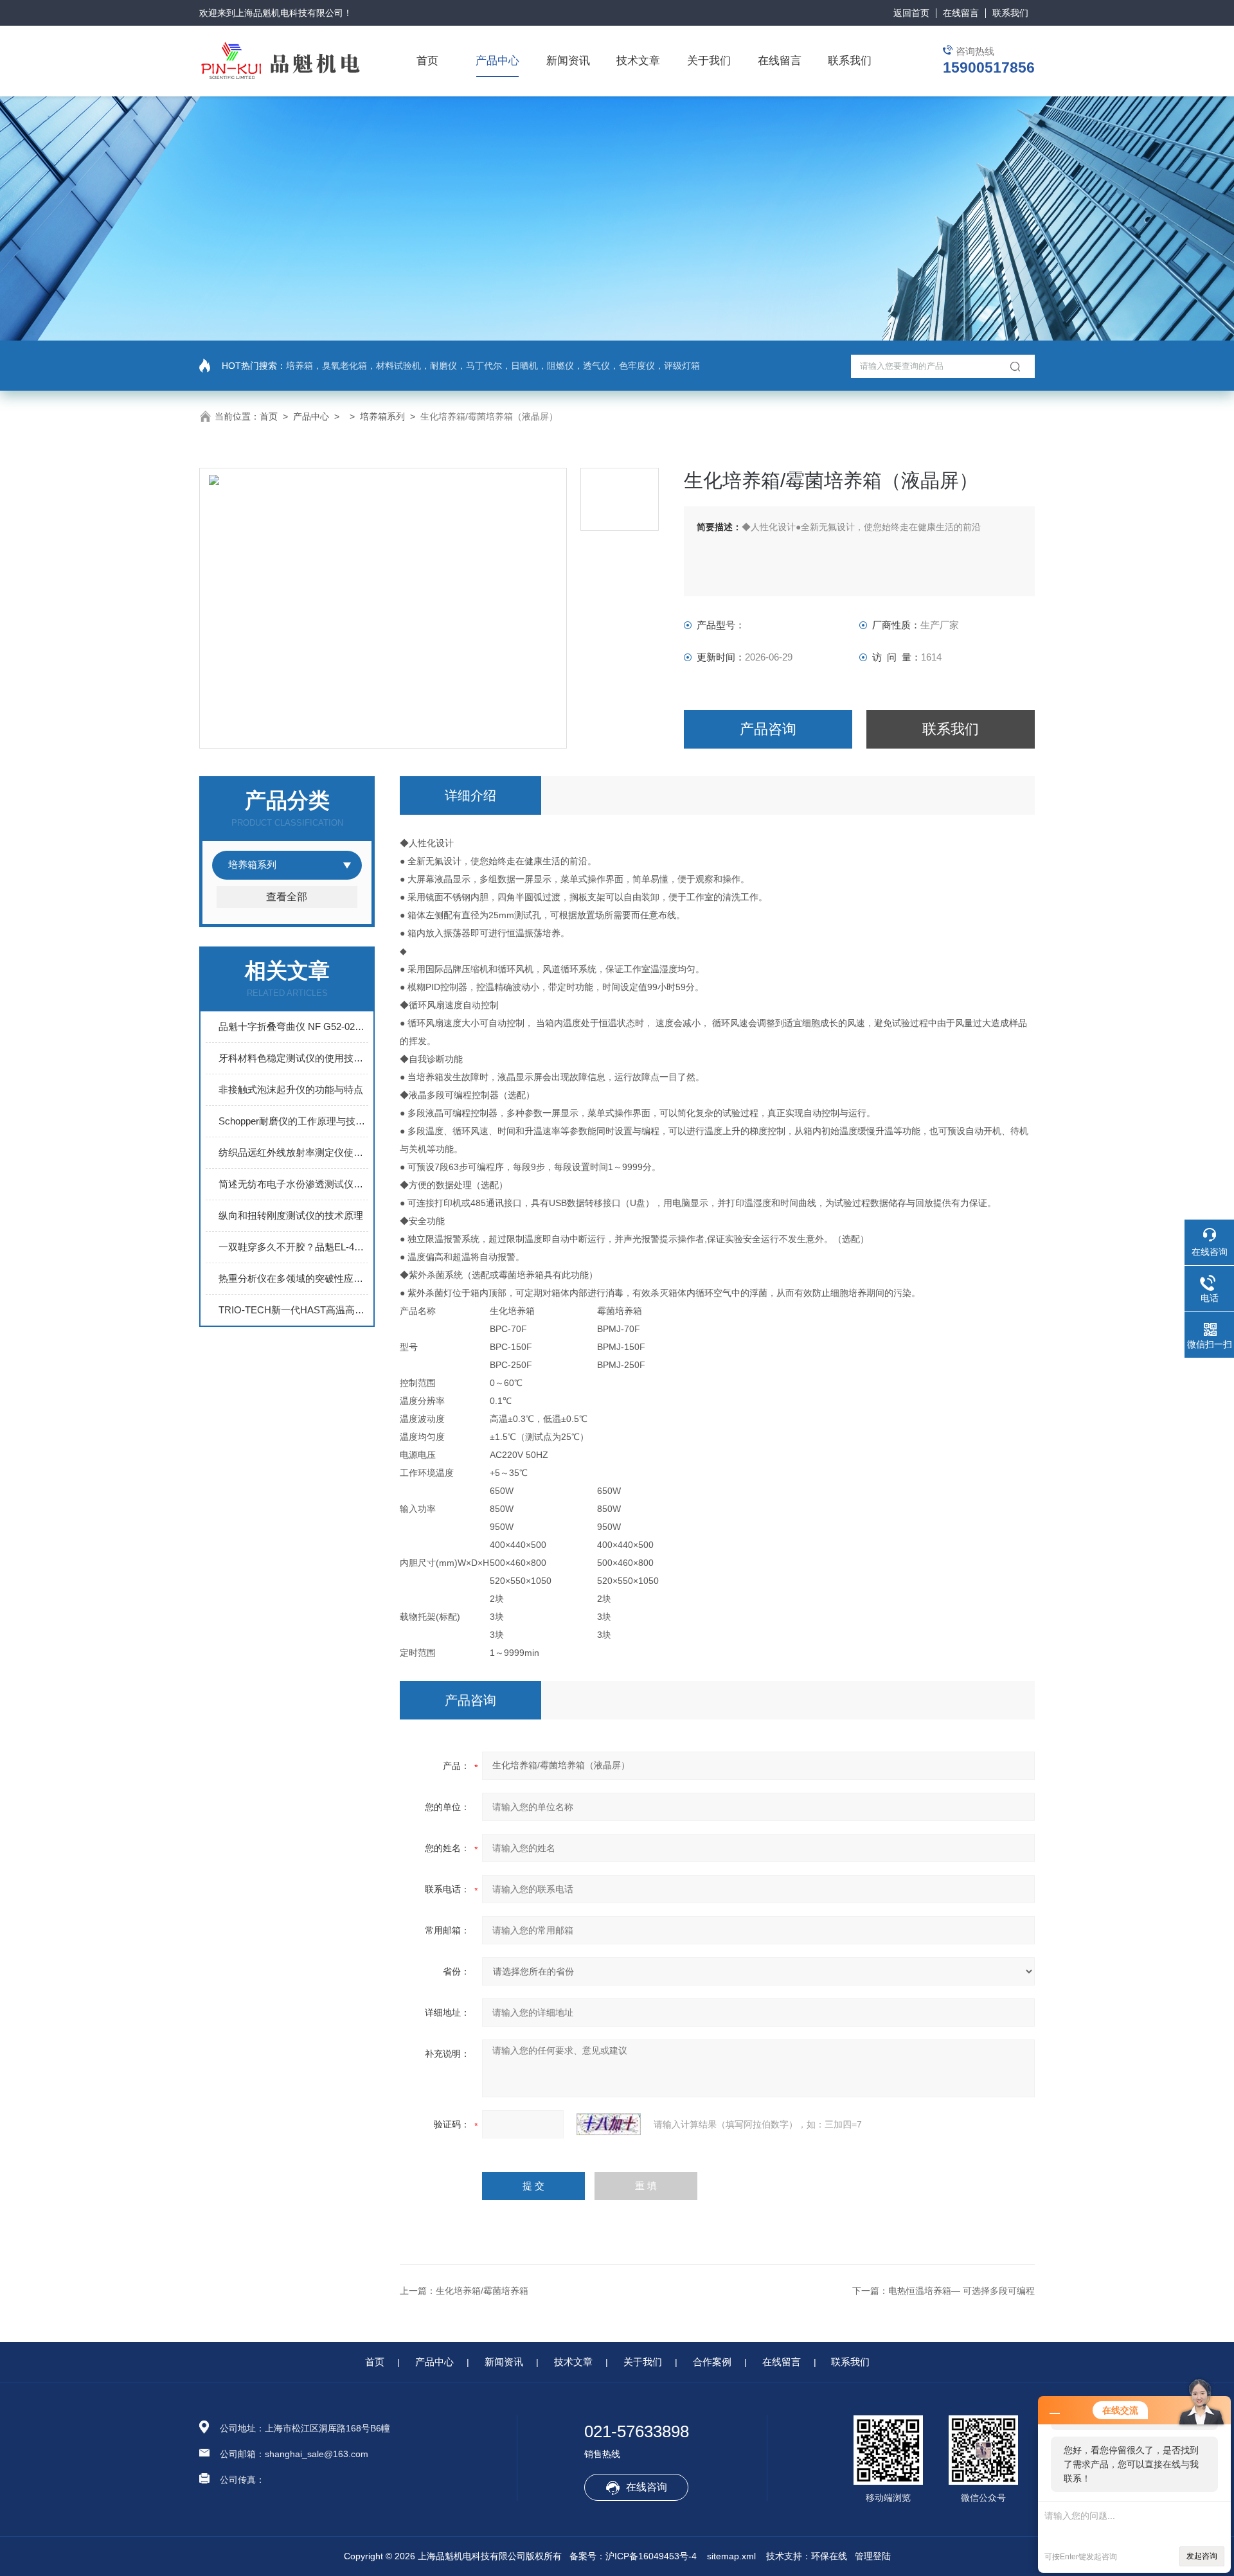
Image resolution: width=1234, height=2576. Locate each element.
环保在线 (829, 2556)
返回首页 (911, 13)
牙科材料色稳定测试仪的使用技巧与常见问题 (293, 1058)
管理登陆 (873, 2556)
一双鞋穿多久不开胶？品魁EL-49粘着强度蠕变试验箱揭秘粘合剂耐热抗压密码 (293, 1247)
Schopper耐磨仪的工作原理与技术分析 (293, 1121)
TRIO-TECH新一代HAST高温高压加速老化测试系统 (293, 1310)
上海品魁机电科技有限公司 (289, 13)
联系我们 (1010, 13)
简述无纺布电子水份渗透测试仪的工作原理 (293, 1184)
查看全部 (287, 897)
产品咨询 (768, 729)
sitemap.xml (731, 2556)
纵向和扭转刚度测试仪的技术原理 (291, 1215)
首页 (427, 61)
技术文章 (638, 61)
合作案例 (712, 2362)
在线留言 (961, 13)
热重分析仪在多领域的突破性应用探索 (293, 1278)
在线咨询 (647, 2487)
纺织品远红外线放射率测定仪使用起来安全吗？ (293, 1152)
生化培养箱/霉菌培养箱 (482, 2291)
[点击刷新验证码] (609, 2124)
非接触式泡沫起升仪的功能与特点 (291, 1089)
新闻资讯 (568, 61)
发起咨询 (1202, 2556)
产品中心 (497, 61)
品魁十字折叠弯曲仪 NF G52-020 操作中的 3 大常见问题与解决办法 (293, 1026)
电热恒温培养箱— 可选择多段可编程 (961, 2291)
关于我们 (709, 61)
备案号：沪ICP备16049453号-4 (633, 2556)
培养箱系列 (382, 416)
